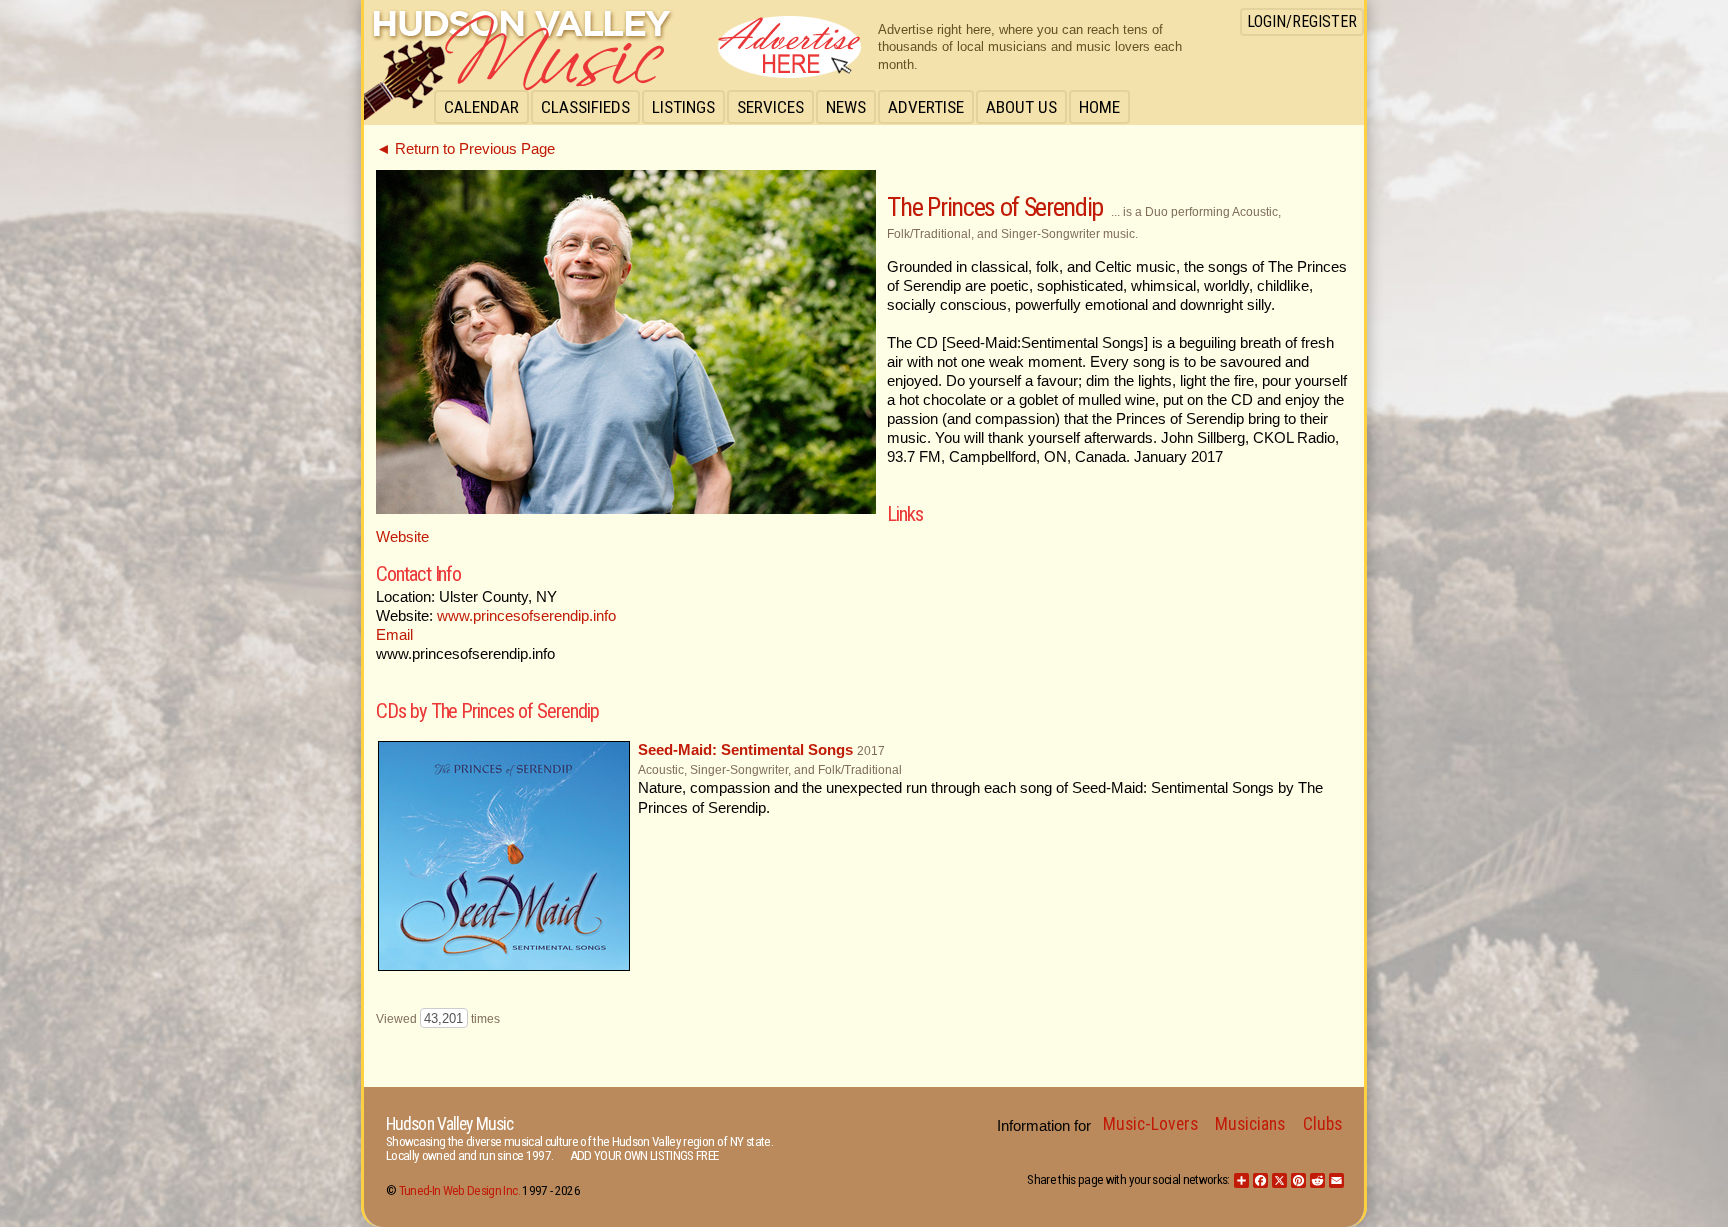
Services (770, 107)
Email (394, 635)
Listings (683, 107)
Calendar (481, 107)
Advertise (926, 107)
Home (1099, 107)
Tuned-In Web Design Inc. (459, 1190)
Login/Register (1302, 21)
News (846, 107)
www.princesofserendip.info (526, 616)
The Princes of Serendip (995, 207)
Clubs (1322, 1124)
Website (402, 537)
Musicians (1250, 1124)
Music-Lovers (1150, 1124)
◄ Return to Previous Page (465, 149)
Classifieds (585, 107)
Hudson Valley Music (449, 1124)
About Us (1021, 107)
